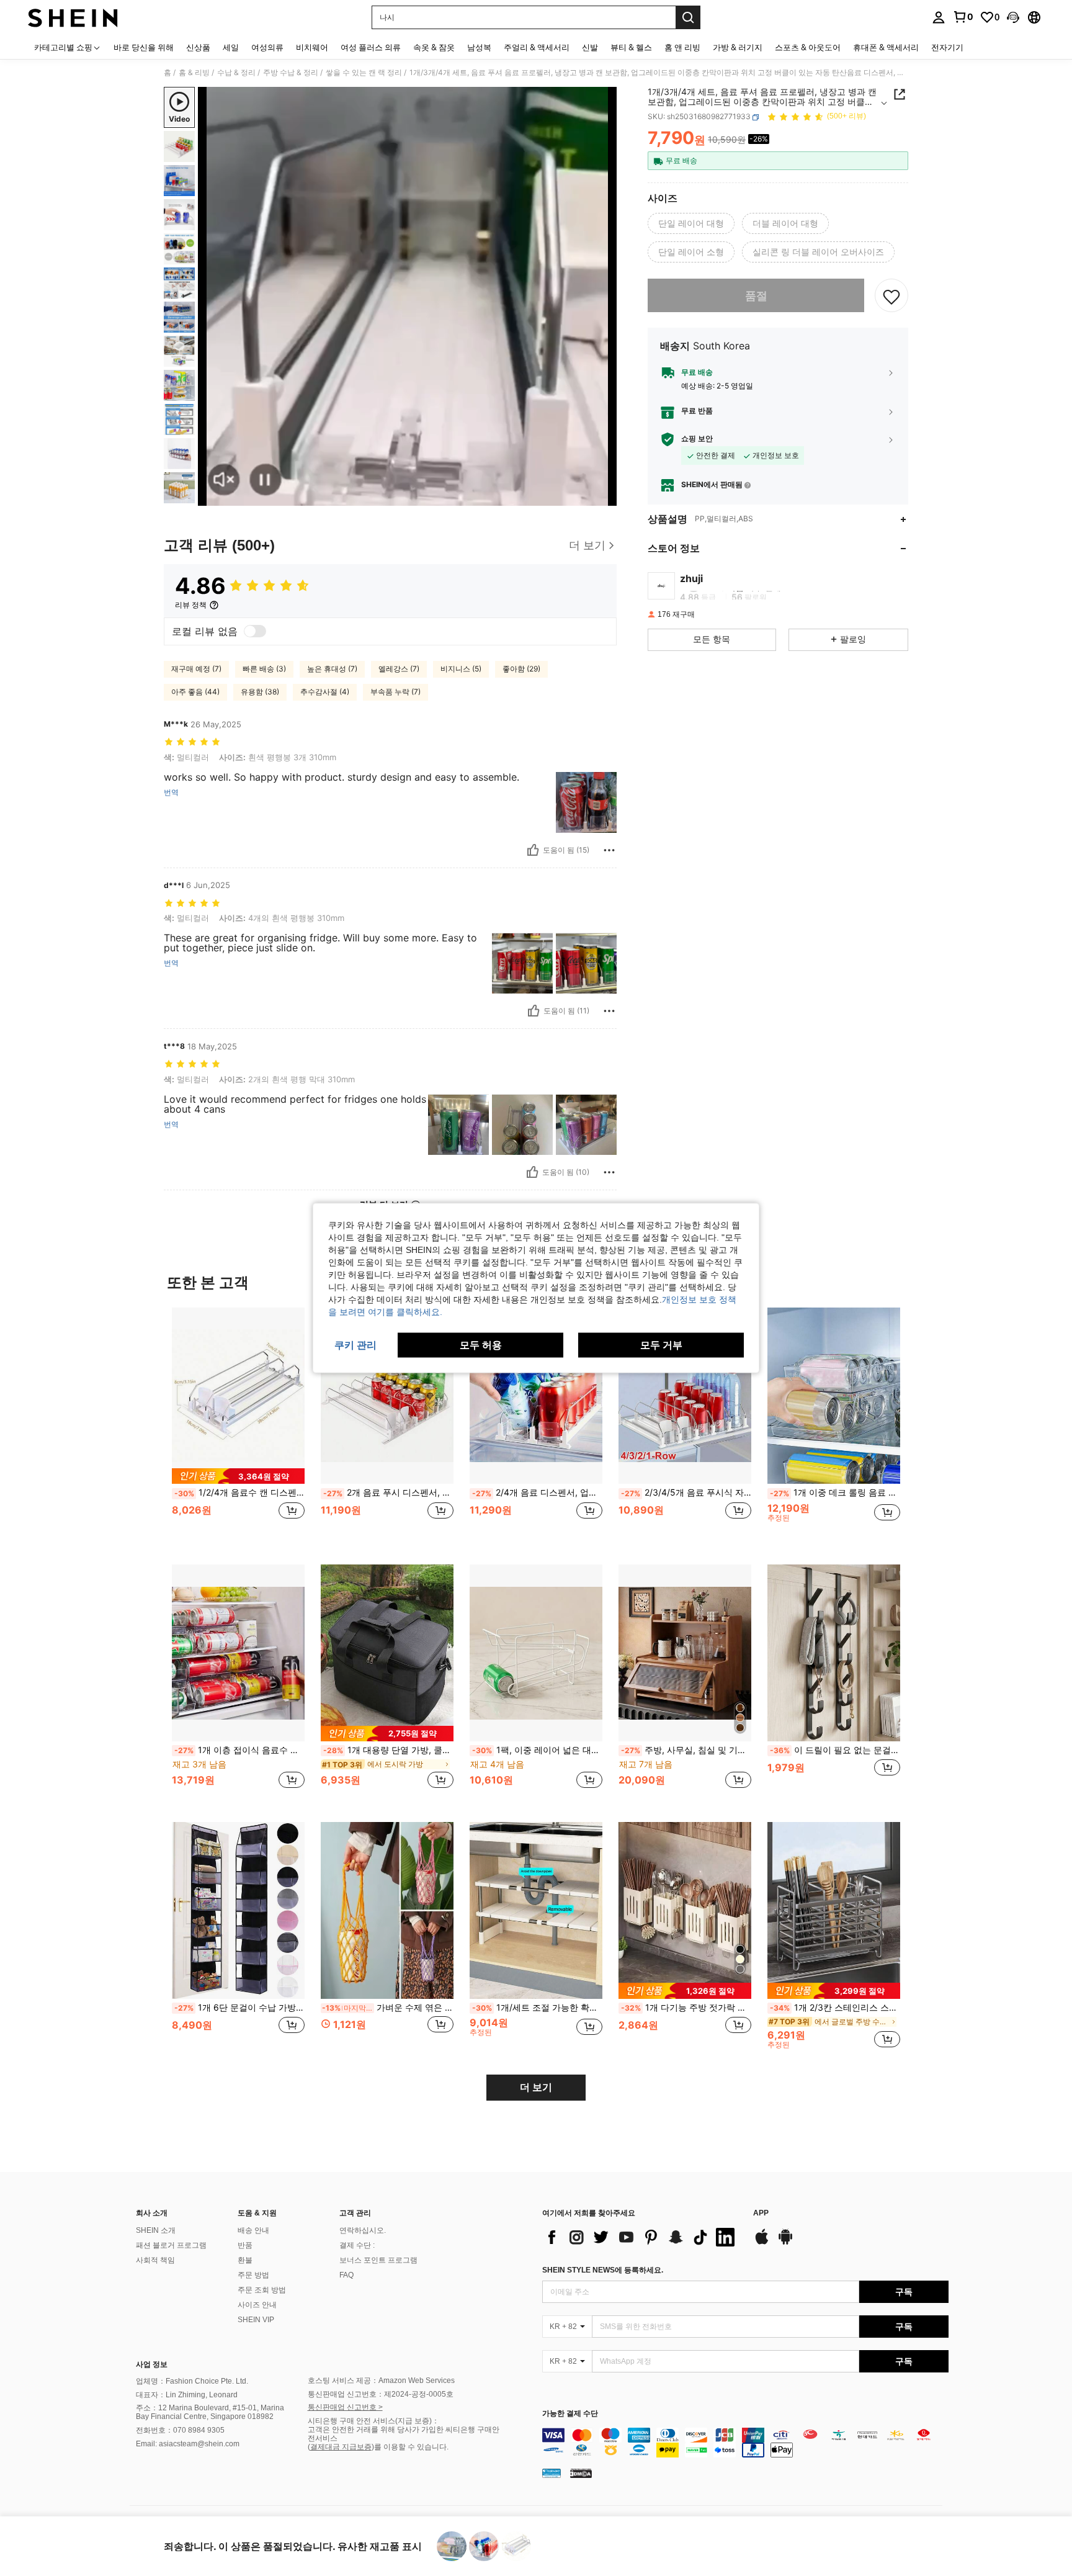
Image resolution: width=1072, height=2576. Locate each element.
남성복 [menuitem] (479, 47)
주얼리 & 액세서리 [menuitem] (537, 47)
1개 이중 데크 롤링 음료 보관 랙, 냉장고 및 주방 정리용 (835, 1492)
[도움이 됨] (533, 850)
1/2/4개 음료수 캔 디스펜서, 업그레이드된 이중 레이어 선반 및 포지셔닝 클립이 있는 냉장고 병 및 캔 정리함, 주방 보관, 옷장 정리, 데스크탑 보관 (239, 1492)
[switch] (255, 631)
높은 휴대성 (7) (332, 669)
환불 (245, 2260)
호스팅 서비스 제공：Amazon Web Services (381, 2381)
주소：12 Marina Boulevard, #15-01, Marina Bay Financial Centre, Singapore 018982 (210, 2412)
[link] (963, 17)
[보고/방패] (609, 850)
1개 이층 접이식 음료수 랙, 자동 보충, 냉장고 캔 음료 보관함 (239, 1750)
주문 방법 (253, 2275)
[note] (238, 1476)
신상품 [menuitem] (198, 47)
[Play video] (408, 297)
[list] (641, 2237)
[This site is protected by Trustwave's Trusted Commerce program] (552, 2473)
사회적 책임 (155, 2260)
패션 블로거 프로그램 (171, 2245)
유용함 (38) (260, 692)
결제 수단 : (357, 2245)
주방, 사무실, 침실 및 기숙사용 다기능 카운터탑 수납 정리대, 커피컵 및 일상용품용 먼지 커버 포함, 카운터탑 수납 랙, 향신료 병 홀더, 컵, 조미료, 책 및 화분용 (686, 1750)
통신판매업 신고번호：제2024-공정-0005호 (381, 2394)
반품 (245, 2245)
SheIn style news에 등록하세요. (603, 2270)
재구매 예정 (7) (196, 669)
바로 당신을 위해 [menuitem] (144, 47)
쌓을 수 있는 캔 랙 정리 (364, 73)
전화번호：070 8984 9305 (180, 2430)
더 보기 (536, 2087)
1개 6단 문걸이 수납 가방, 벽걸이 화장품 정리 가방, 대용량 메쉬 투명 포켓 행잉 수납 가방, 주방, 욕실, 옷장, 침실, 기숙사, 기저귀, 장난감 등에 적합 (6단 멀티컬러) (239, 2008)
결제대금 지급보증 (341, 2447)
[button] (1013, 17)
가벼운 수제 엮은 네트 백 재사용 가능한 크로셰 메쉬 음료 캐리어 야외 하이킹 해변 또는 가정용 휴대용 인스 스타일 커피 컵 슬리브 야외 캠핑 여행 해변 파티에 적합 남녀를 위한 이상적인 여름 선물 (388, 2008)
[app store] (762, 2243)
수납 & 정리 (236, 73)
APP (761, 2213)
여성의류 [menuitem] (267, 47)
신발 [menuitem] (590, 47)
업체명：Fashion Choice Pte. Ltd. (192, 2381)
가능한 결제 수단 (570, 2414)
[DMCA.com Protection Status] (581, 2473)
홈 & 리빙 (194, 73)
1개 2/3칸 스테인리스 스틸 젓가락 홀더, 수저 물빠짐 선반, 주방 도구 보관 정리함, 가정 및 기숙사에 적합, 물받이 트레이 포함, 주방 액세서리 (835, 2008)
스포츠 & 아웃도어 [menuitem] (808, 47)
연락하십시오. (363, 2230)
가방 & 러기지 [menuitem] (738, 47)
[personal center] (939, 17)
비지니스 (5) (461, 669)
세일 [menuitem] (231, 47)
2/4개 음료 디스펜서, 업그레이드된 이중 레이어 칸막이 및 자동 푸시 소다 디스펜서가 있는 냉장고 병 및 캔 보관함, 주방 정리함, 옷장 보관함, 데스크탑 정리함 (537, 1492)
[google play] (785, 2243)
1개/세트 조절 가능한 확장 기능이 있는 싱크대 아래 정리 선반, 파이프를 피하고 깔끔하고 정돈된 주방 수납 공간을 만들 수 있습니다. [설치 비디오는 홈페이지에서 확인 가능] (537, 2008)
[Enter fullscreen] (604, 496)
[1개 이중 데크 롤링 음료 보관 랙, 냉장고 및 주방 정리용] (834, 1396)
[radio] (691, 224)
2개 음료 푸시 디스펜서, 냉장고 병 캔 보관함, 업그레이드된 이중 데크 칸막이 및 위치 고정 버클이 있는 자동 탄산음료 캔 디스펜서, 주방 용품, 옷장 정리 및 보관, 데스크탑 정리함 (388, 1492)
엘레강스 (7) (399, 669)
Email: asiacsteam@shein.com (188, 2444)
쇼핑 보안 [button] (697, 439)
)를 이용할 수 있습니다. (410, 2447)
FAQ (346, 2275)
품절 (756, 296)
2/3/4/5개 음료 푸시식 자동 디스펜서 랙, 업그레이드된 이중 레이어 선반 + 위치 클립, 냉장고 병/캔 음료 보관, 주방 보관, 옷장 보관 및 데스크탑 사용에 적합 (686, 1492)
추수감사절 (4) (325, 692)
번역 (171, 792)
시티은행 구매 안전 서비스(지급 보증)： (373, 2421)
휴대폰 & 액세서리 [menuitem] (886, 47)
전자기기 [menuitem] (947, 47)
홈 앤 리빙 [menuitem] (682, 47)
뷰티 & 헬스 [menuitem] (631, 47)
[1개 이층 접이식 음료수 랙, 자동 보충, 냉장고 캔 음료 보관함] (238, 1653)
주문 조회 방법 (262, 2290)
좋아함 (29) (521, 669)
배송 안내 (253, 2230)
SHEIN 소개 (156, 2230)
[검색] (688, 17)
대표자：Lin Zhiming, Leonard (187, 2395)
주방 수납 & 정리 (291, 73)
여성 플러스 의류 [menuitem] (371, 47)
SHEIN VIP (256, 2320)
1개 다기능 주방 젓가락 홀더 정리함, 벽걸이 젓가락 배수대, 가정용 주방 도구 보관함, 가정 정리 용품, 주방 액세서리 (686, 2008)
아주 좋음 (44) (195, 692)
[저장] (891, 296)
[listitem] (238, 1426)
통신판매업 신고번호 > (345, 2407)
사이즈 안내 (257, 2305)
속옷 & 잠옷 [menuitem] (434, 47)
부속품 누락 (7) (395, 692)
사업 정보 (152, 2364)
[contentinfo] (745, 2443)
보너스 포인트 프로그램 (378, 2260)
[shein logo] (73, 17)
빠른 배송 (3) (264, 669)
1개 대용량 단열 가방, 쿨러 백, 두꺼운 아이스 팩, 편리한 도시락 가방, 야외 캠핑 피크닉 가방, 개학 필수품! (388, 1750)
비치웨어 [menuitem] (312, 47)
